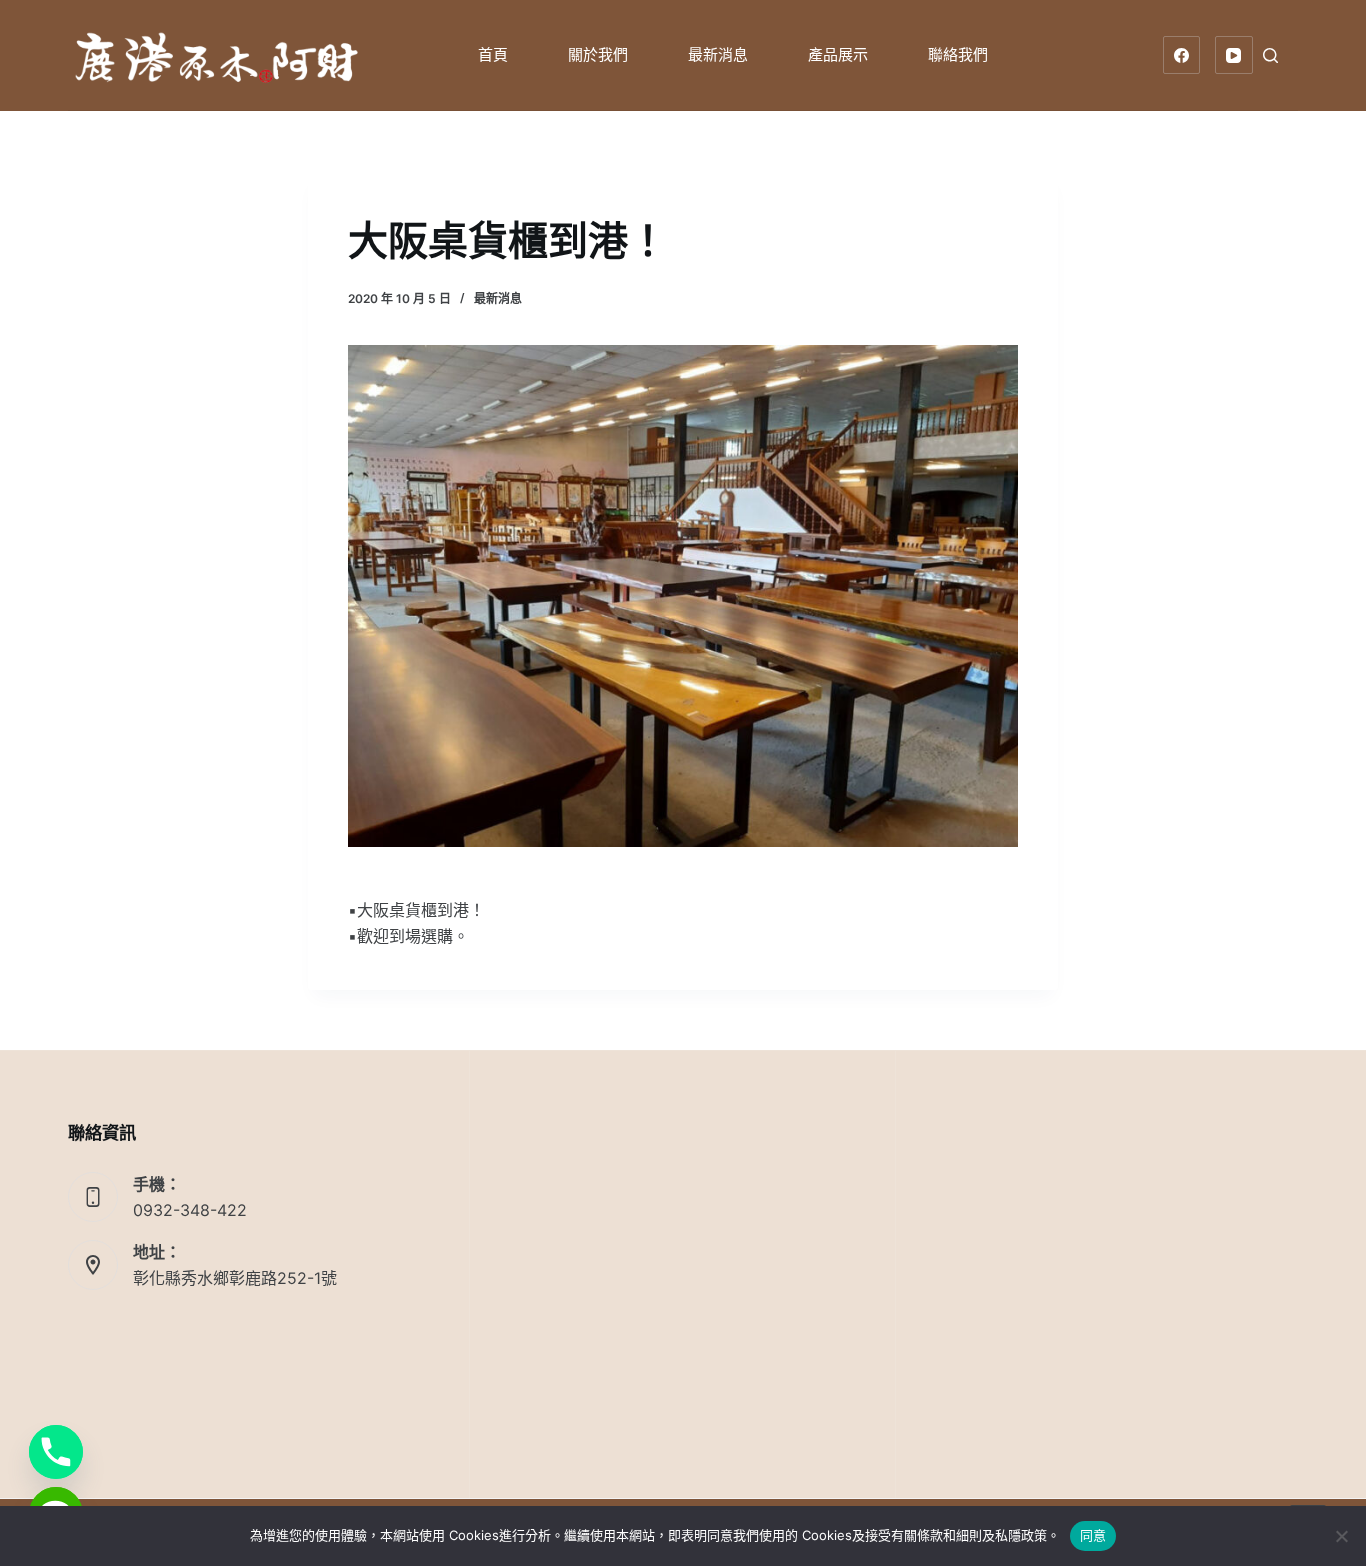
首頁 (493, 54)
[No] (1341, 1536)
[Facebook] (1182, 55)
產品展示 (838, 54)
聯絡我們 (958, 54)
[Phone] (56, 1452)
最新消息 (718, 54)
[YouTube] (1234, 55)
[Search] (1270, 55)
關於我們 (598, 54)
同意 (1093, 1535)
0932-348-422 (190, 1210)
